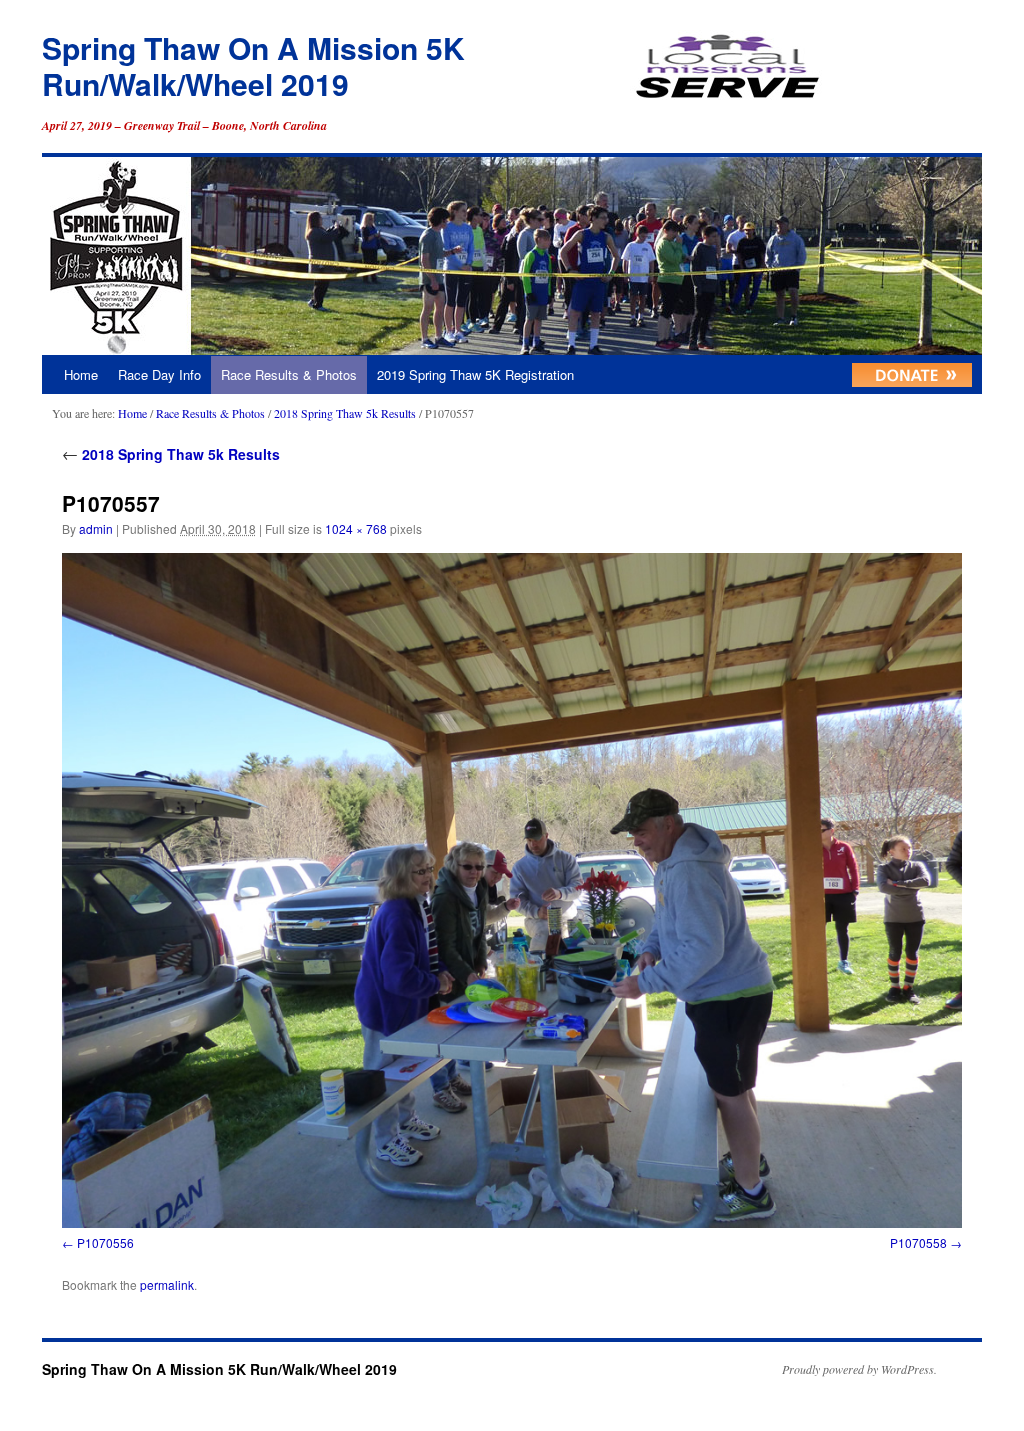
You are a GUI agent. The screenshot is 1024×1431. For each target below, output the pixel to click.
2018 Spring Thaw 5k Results (345, 413)
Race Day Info (159, 374)
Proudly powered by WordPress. (859, 1369)
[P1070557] (512, 890)
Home (81, 374)
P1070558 (918, 1242)
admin (96, 528)
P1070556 (105, 1242)
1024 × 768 (356, 528)
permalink (167, 1284)
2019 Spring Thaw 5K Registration (475, 374)
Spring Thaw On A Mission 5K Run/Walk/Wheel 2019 (253, 65)
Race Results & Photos (289, 374)
